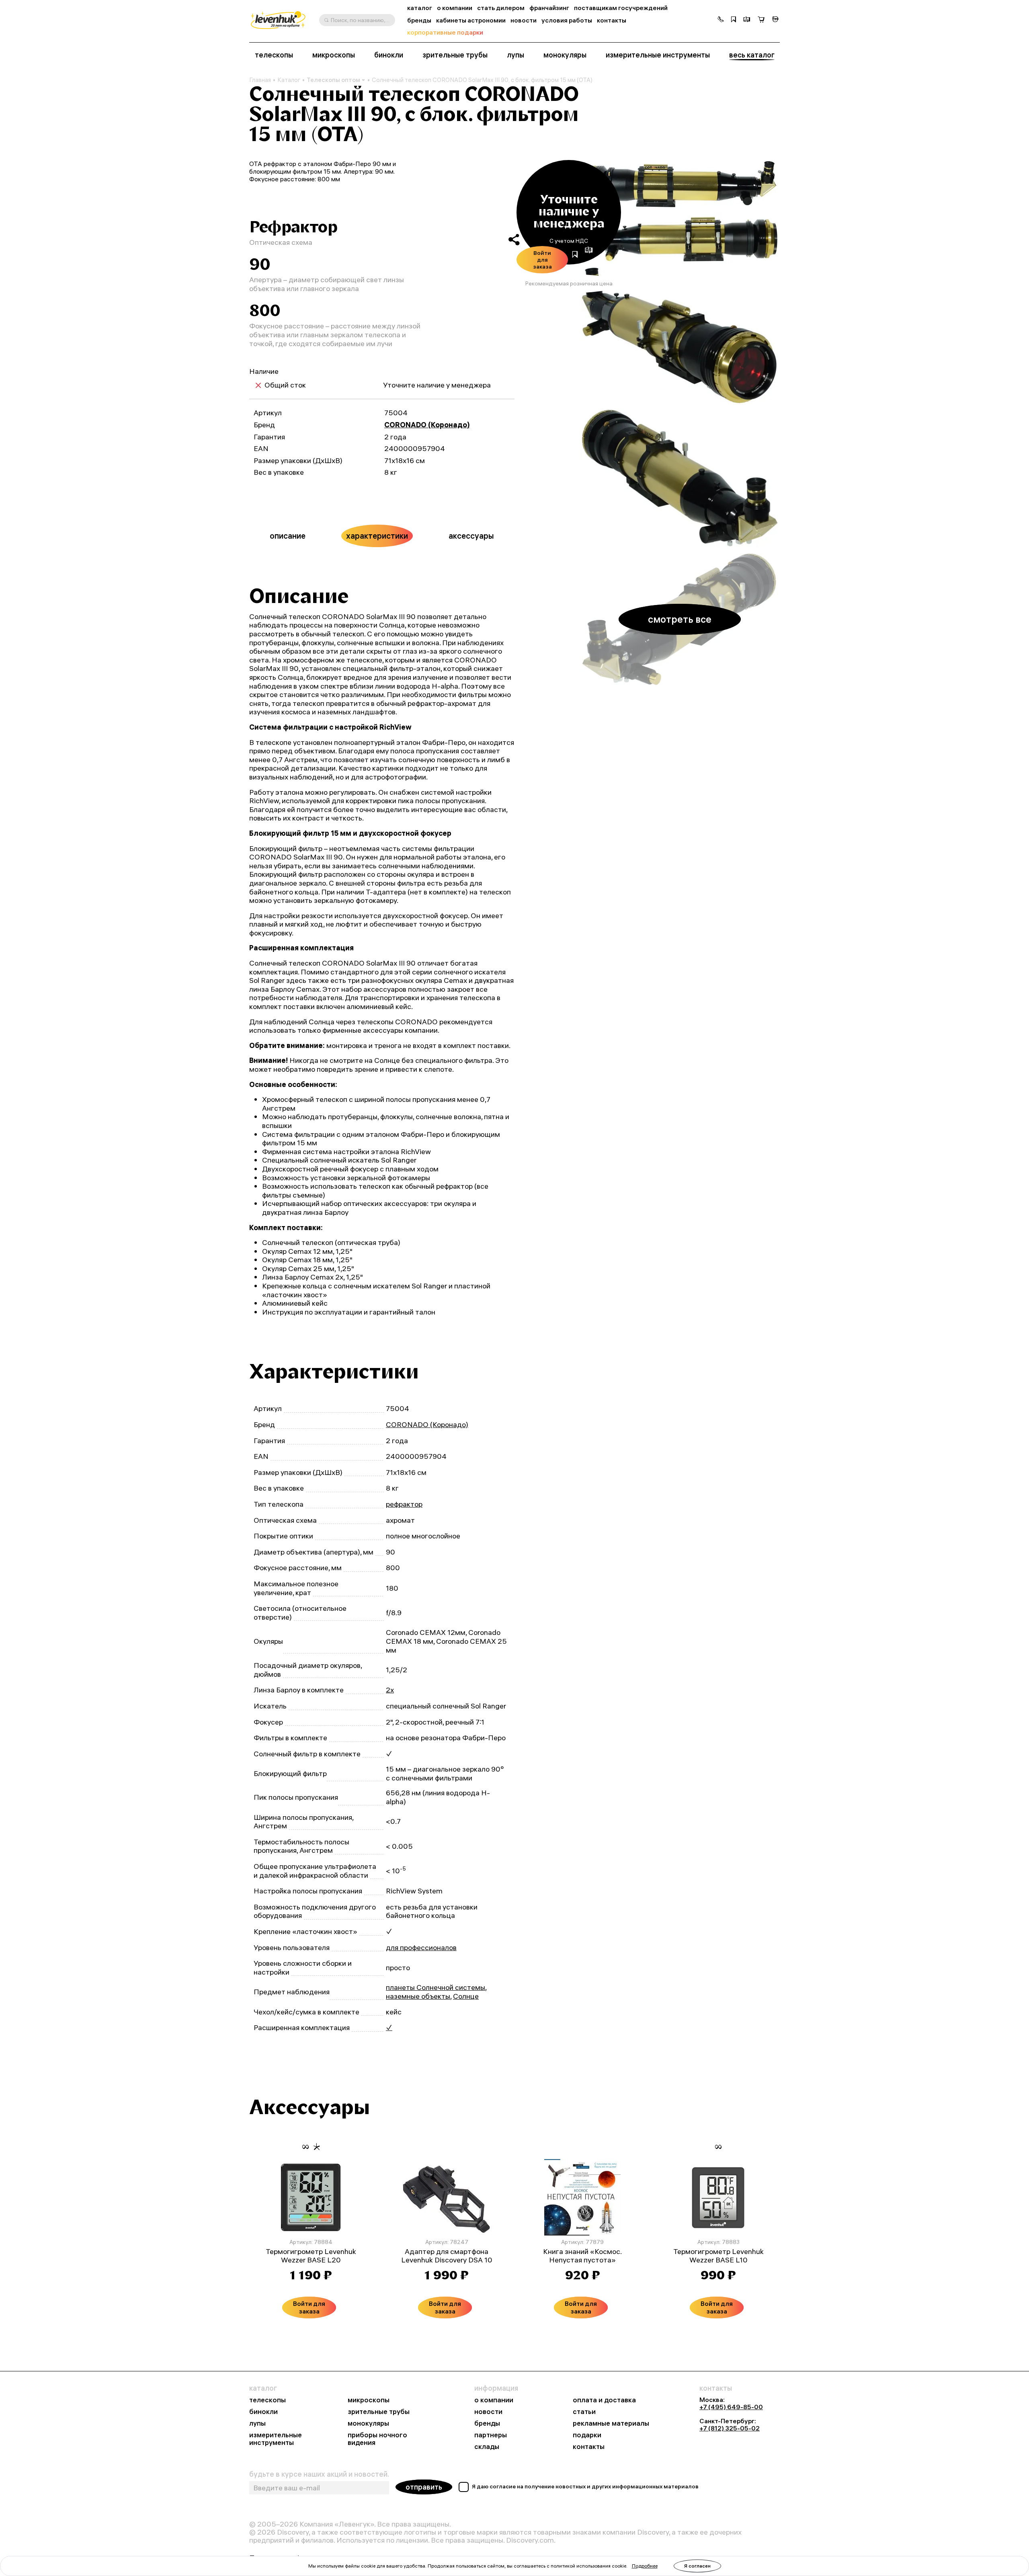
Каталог (289, 80)
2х (390, 1690)
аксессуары (471, 536)
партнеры (491, 2435)
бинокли (389, 55)
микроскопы (334, 55)
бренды (419, 20)
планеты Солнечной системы (436, 1987)
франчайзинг (549, 8)
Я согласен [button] (697, 2566)
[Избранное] (734, 20)
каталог (420, 8)
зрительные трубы (455, 55)
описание (288, 536)
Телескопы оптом (333, 80)
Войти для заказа (542, 260)
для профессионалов (421, 1947)
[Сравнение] (747, 20)
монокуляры (565, 55)
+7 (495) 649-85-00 (731, 2407)
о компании (455, 8)
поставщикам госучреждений (621, 8)
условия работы (567, 20)
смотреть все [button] (680, 619)
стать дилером (501, 8)
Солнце (466, 1996)
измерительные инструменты (658, 55)
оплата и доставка (604, 2400)
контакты (612, 20)
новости (524, 20)
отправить (424, 2487)
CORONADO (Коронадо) (427, 425)
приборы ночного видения (377, 2439)
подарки (587, 2435)
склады (487, 2447)
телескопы (274, 55)
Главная (260, 80)
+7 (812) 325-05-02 (730, 2428)
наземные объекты (418, 1996)
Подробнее (645, 2566)
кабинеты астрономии (471, 20)
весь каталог (752, 55)
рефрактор (404, 1504)
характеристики (377, 536)
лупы (516, 55)
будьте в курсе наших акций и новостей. (319, 2474)
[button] (721, 20)
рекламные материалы (611, 2423)
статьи (584, 2412)
